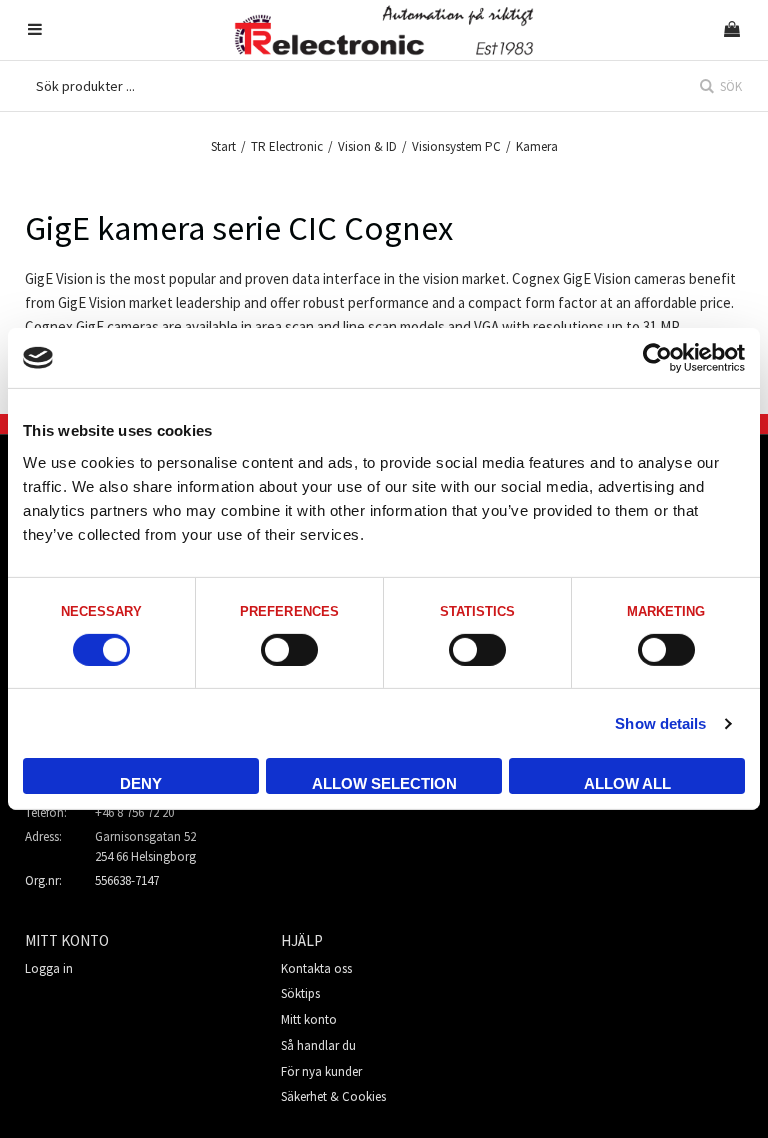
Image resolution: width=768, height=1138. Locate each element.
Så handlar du (318, 1045)
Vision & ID (367, 146)
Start (223, 146)
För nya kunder (321, 1071)
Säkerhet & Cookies (333, 1096)
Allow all (627, 783)
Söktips (300, 993)
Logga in (49, 968)
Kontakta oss (316, 968)
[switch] (289, 650)
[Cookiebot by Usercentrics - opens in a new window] (657, 358)
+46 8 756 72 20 (134, 812)
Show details (660, 723)
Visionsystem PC (456, 146)
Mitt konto (309, 1019)
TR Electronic (287, 146)
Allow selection (384, 783)
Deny (141, 783)
